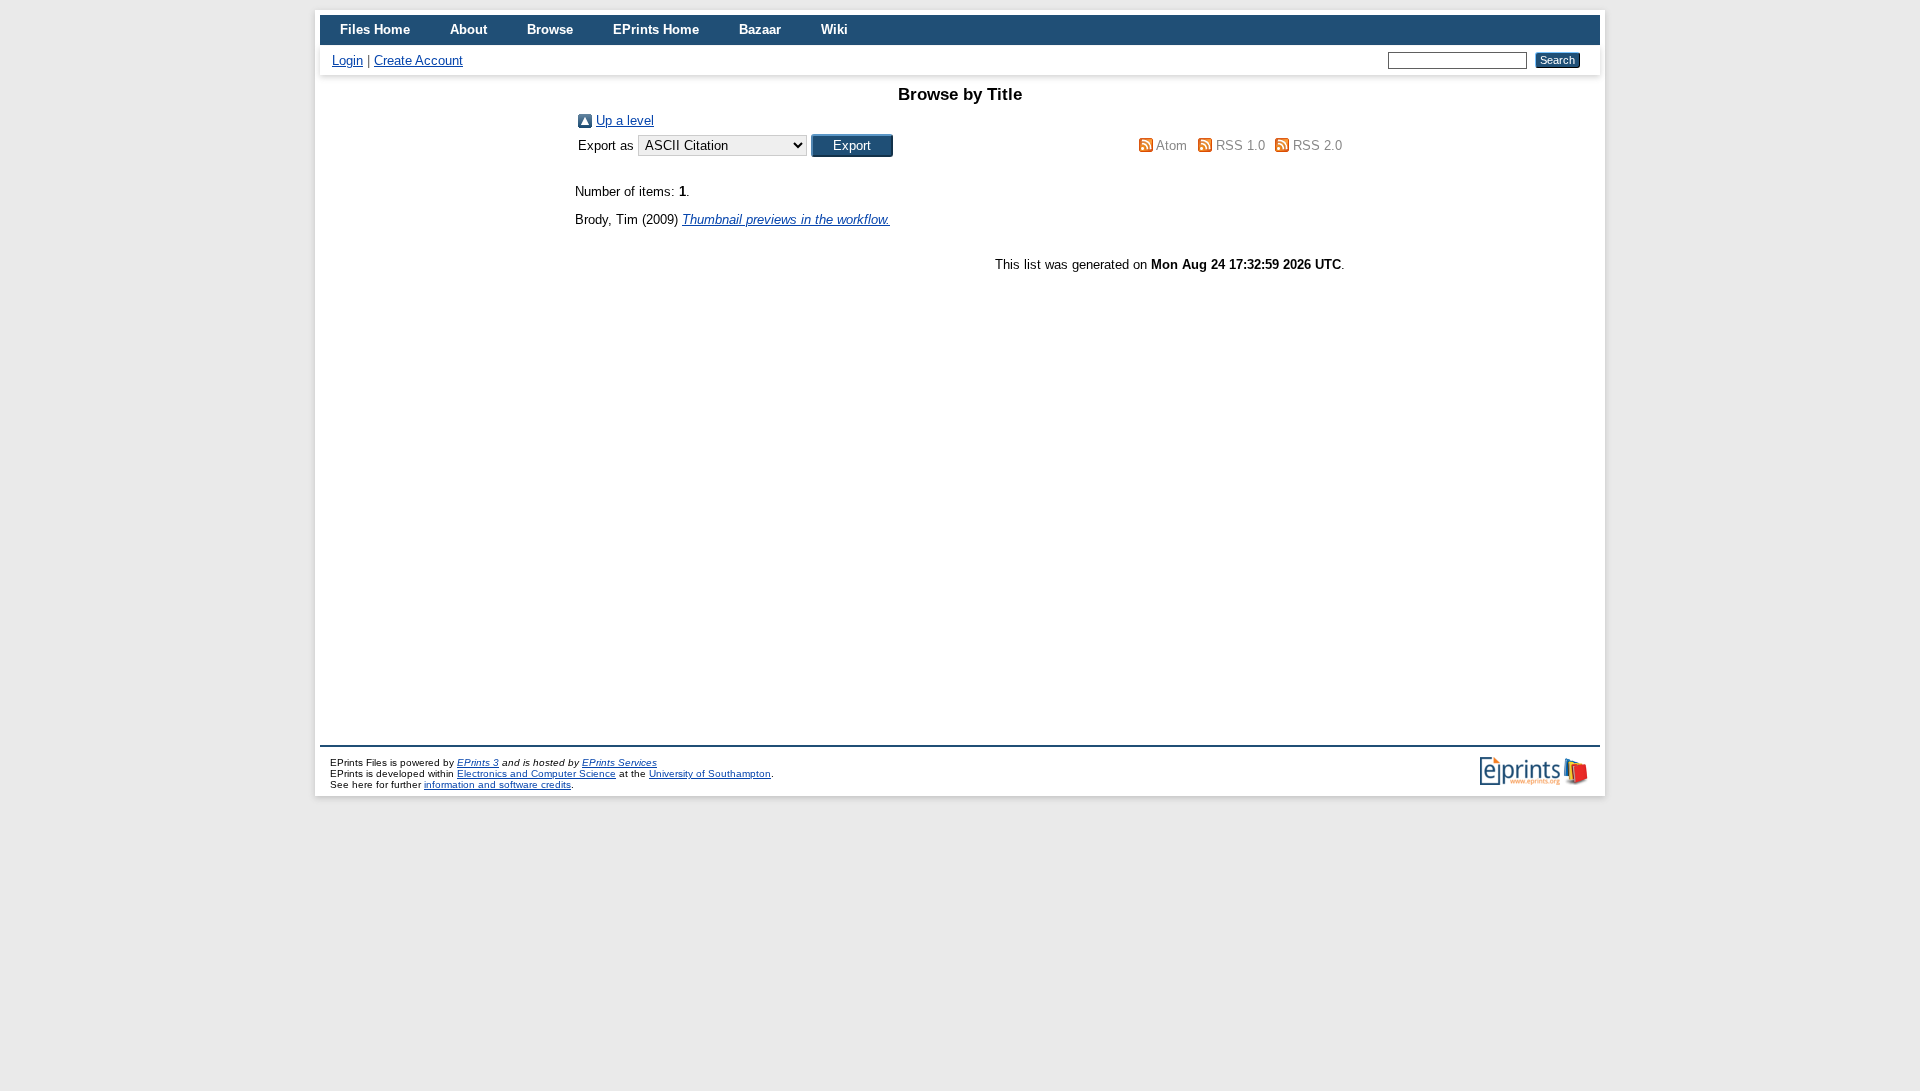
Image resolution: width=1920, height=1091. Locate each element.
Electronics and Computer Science (536, 773)
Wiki (834, 29)
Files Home (375, 29)
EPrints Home (656, 29)
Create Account (418, 60)
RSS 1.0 (1240, 145)
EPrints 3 (478, 762)
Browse (550, 29)
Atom (1171, 145)
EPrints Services (619, 762)
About (468, 29)
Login (347, 60)
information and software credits (497, 784)
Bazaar (760, 29)
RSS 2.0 (1317, 145)
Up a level (625, 120)
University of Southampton (710, 773)
